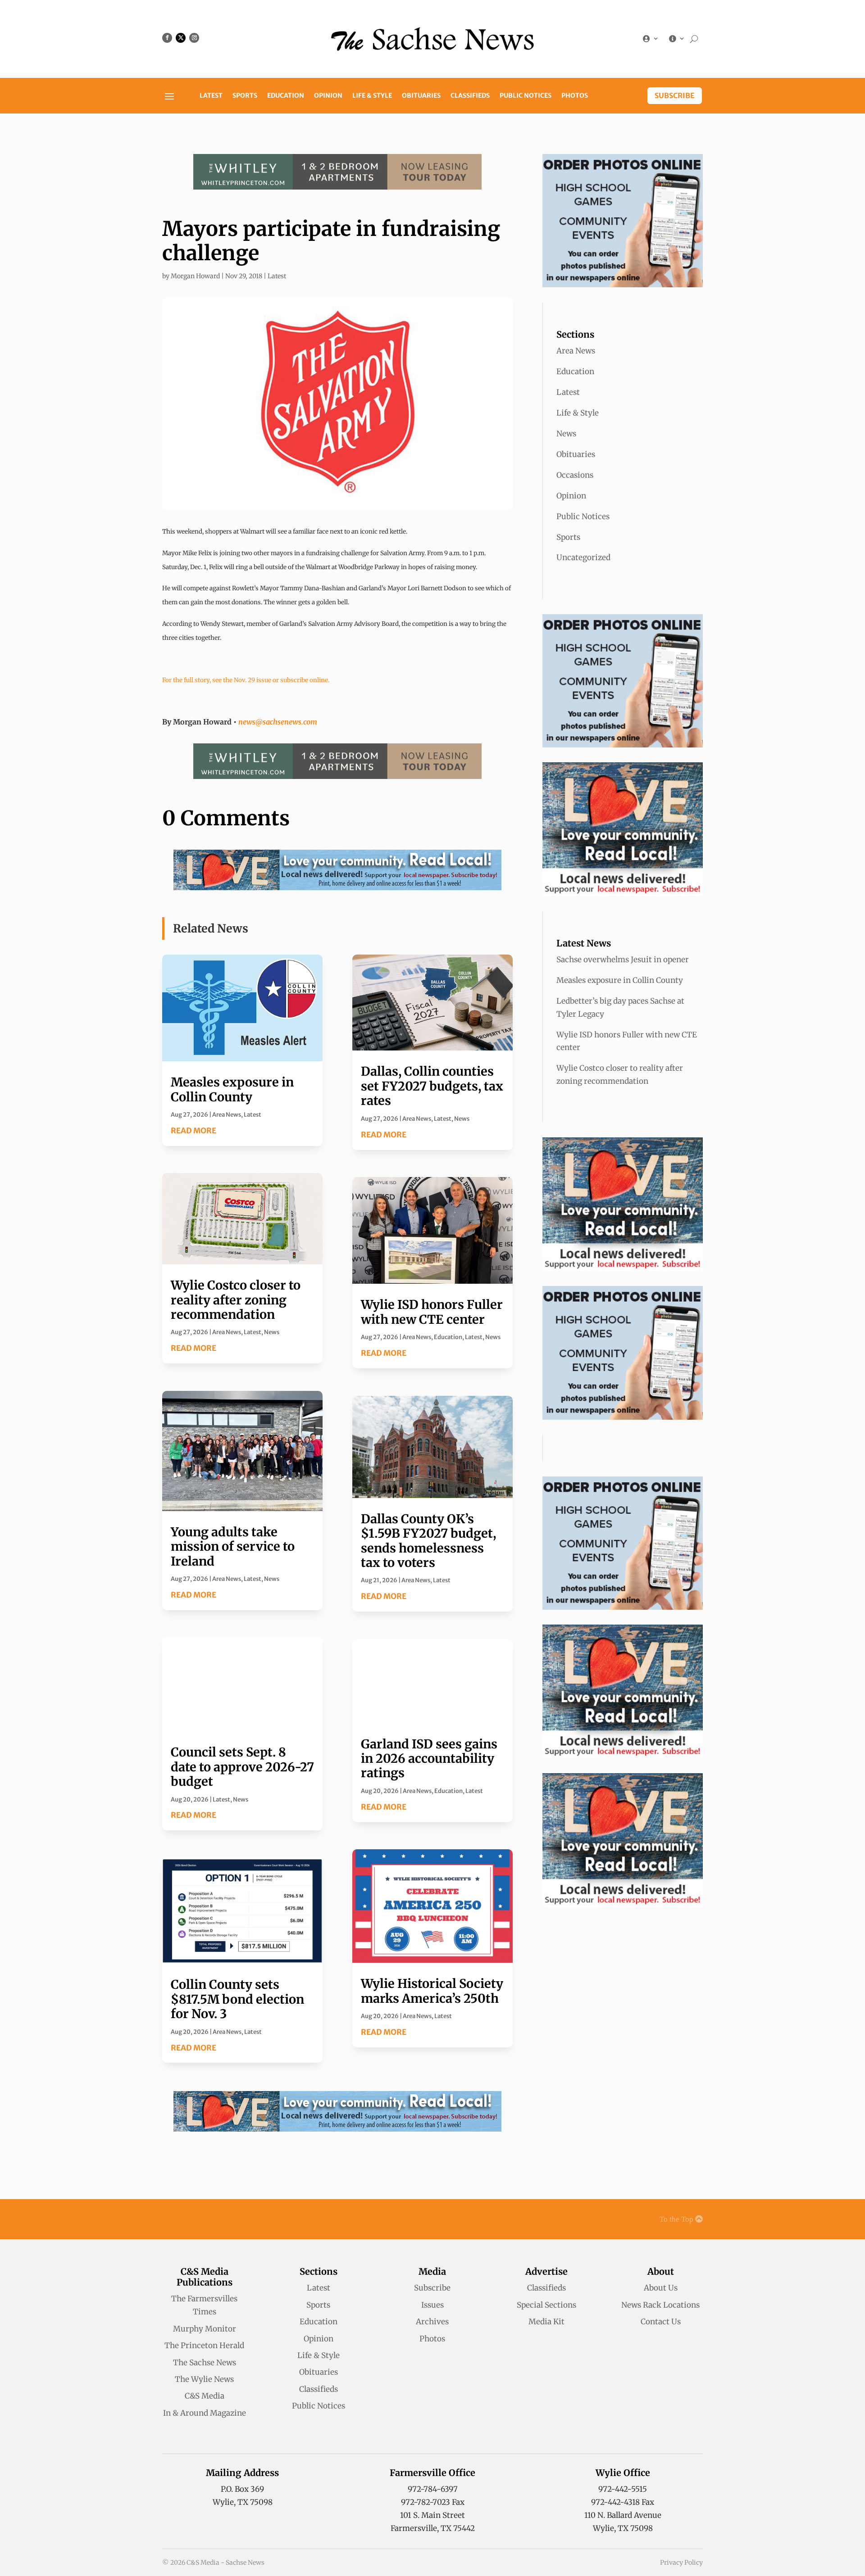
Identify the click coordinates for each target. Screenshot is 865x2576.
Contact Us (661, 2322)
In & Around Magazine (205, 2413)
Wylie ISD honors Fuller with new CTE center (432, 1312)
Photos (575, 96)
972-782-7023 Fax (433, 2502)
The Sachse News (205, 2363)
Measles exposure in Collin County (232, 1089)
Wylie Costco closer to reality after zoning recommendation (236, 1300)
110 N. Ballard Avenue (623, 2515)
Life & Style (372, 96)
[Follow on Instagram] (194, 38)
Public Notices (526, 96)
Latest (211, 96)
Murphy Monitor (205, 2329)
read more (193, 1131)
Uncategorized (583, 557)
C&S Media (205, 2396)
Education (286, 96)
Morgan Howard (195, 276)
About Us (661, 2288)
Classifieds (470, 96)
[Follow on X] (181, 38)
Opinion (328, 96)
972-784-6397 (433, 2489)
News (272, 1332)
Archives (432, 2322)
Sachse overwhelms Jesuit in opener (623, 960)
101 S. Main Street (432, 2515)
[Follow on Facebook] (167, 38)
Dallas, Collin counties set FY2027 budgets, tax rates (432, 1086)
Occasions (575, 475)
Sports (245, 96)
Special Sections (546, 2305)
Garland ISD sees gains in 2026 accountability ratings (429, 1759)
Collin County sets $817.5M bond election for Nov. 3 (237, 1999)
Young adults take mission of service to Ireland (233, 1546)
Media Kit (546, 2322)
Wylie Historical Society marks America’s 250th (432, 1991)
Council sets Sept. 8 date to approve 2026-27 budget (242, 1767)
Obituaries (421, 96)
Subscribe (675, 95)
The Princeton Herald (204, 2345)
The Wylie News (204, 2379)
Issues (432, 2305)
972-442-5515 (623, 2489)
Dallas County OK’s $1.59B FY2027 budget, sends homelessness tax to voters (428, 1541)
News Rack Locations (660, 2305)
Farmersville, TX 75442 (433, 2528)
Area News (227, 1115)
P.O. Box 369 (242, 2489)
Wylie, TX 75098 (243, 2502)
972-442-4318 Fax (623, 2502)
